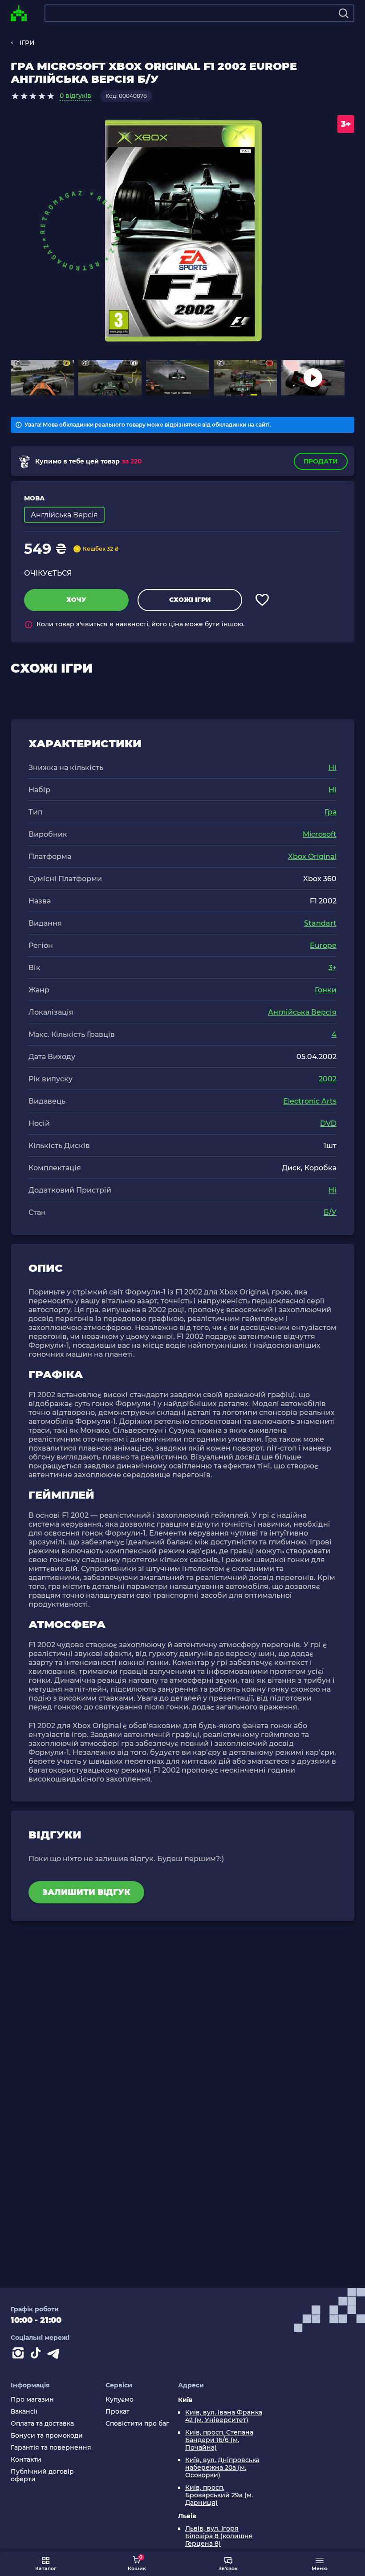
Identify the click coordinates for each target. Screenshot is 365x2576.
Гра (331, 812)
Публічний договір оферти (42, 2475)
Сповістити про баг (137, 2424)
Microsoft (320, 834)
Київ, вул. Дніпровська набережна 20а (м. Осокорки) (222, 2468)
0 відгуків (75, 96)
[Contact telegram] (55, 2355)
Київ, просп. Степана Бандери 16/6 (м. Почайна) (219, 2440)
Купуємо (120, 2400)
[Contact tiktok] (37, 2355)
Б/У (330, 1212)
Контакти (26, 2460)
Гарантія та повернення (51, 2448)
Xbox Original (312, 857)
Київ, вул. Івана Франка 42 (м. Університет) (224, 2416)
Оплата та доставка (42, 2424)
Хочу (76, 600)
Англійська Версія (302, 1012)
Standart (320, 923)
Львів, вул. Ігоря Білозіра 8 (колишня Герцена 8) (219, 2536)
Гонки (326, 990)
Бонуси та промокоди (47, 2436)
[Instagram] (20, 2355)
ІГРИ (27, 43)
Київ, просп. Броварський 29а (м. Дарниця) (219, 2495)
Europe (323, 945)
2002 (328, 1079)
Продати (321, 461)
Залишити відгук (86, 1892)
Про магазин (32, 2400)
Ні (333, 768)
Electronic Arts (310, 1101)
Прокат (118, 2412)
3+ (333, 968)
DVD (328, 1123)
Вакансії (24, 2412)
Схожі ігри (190, 600)
